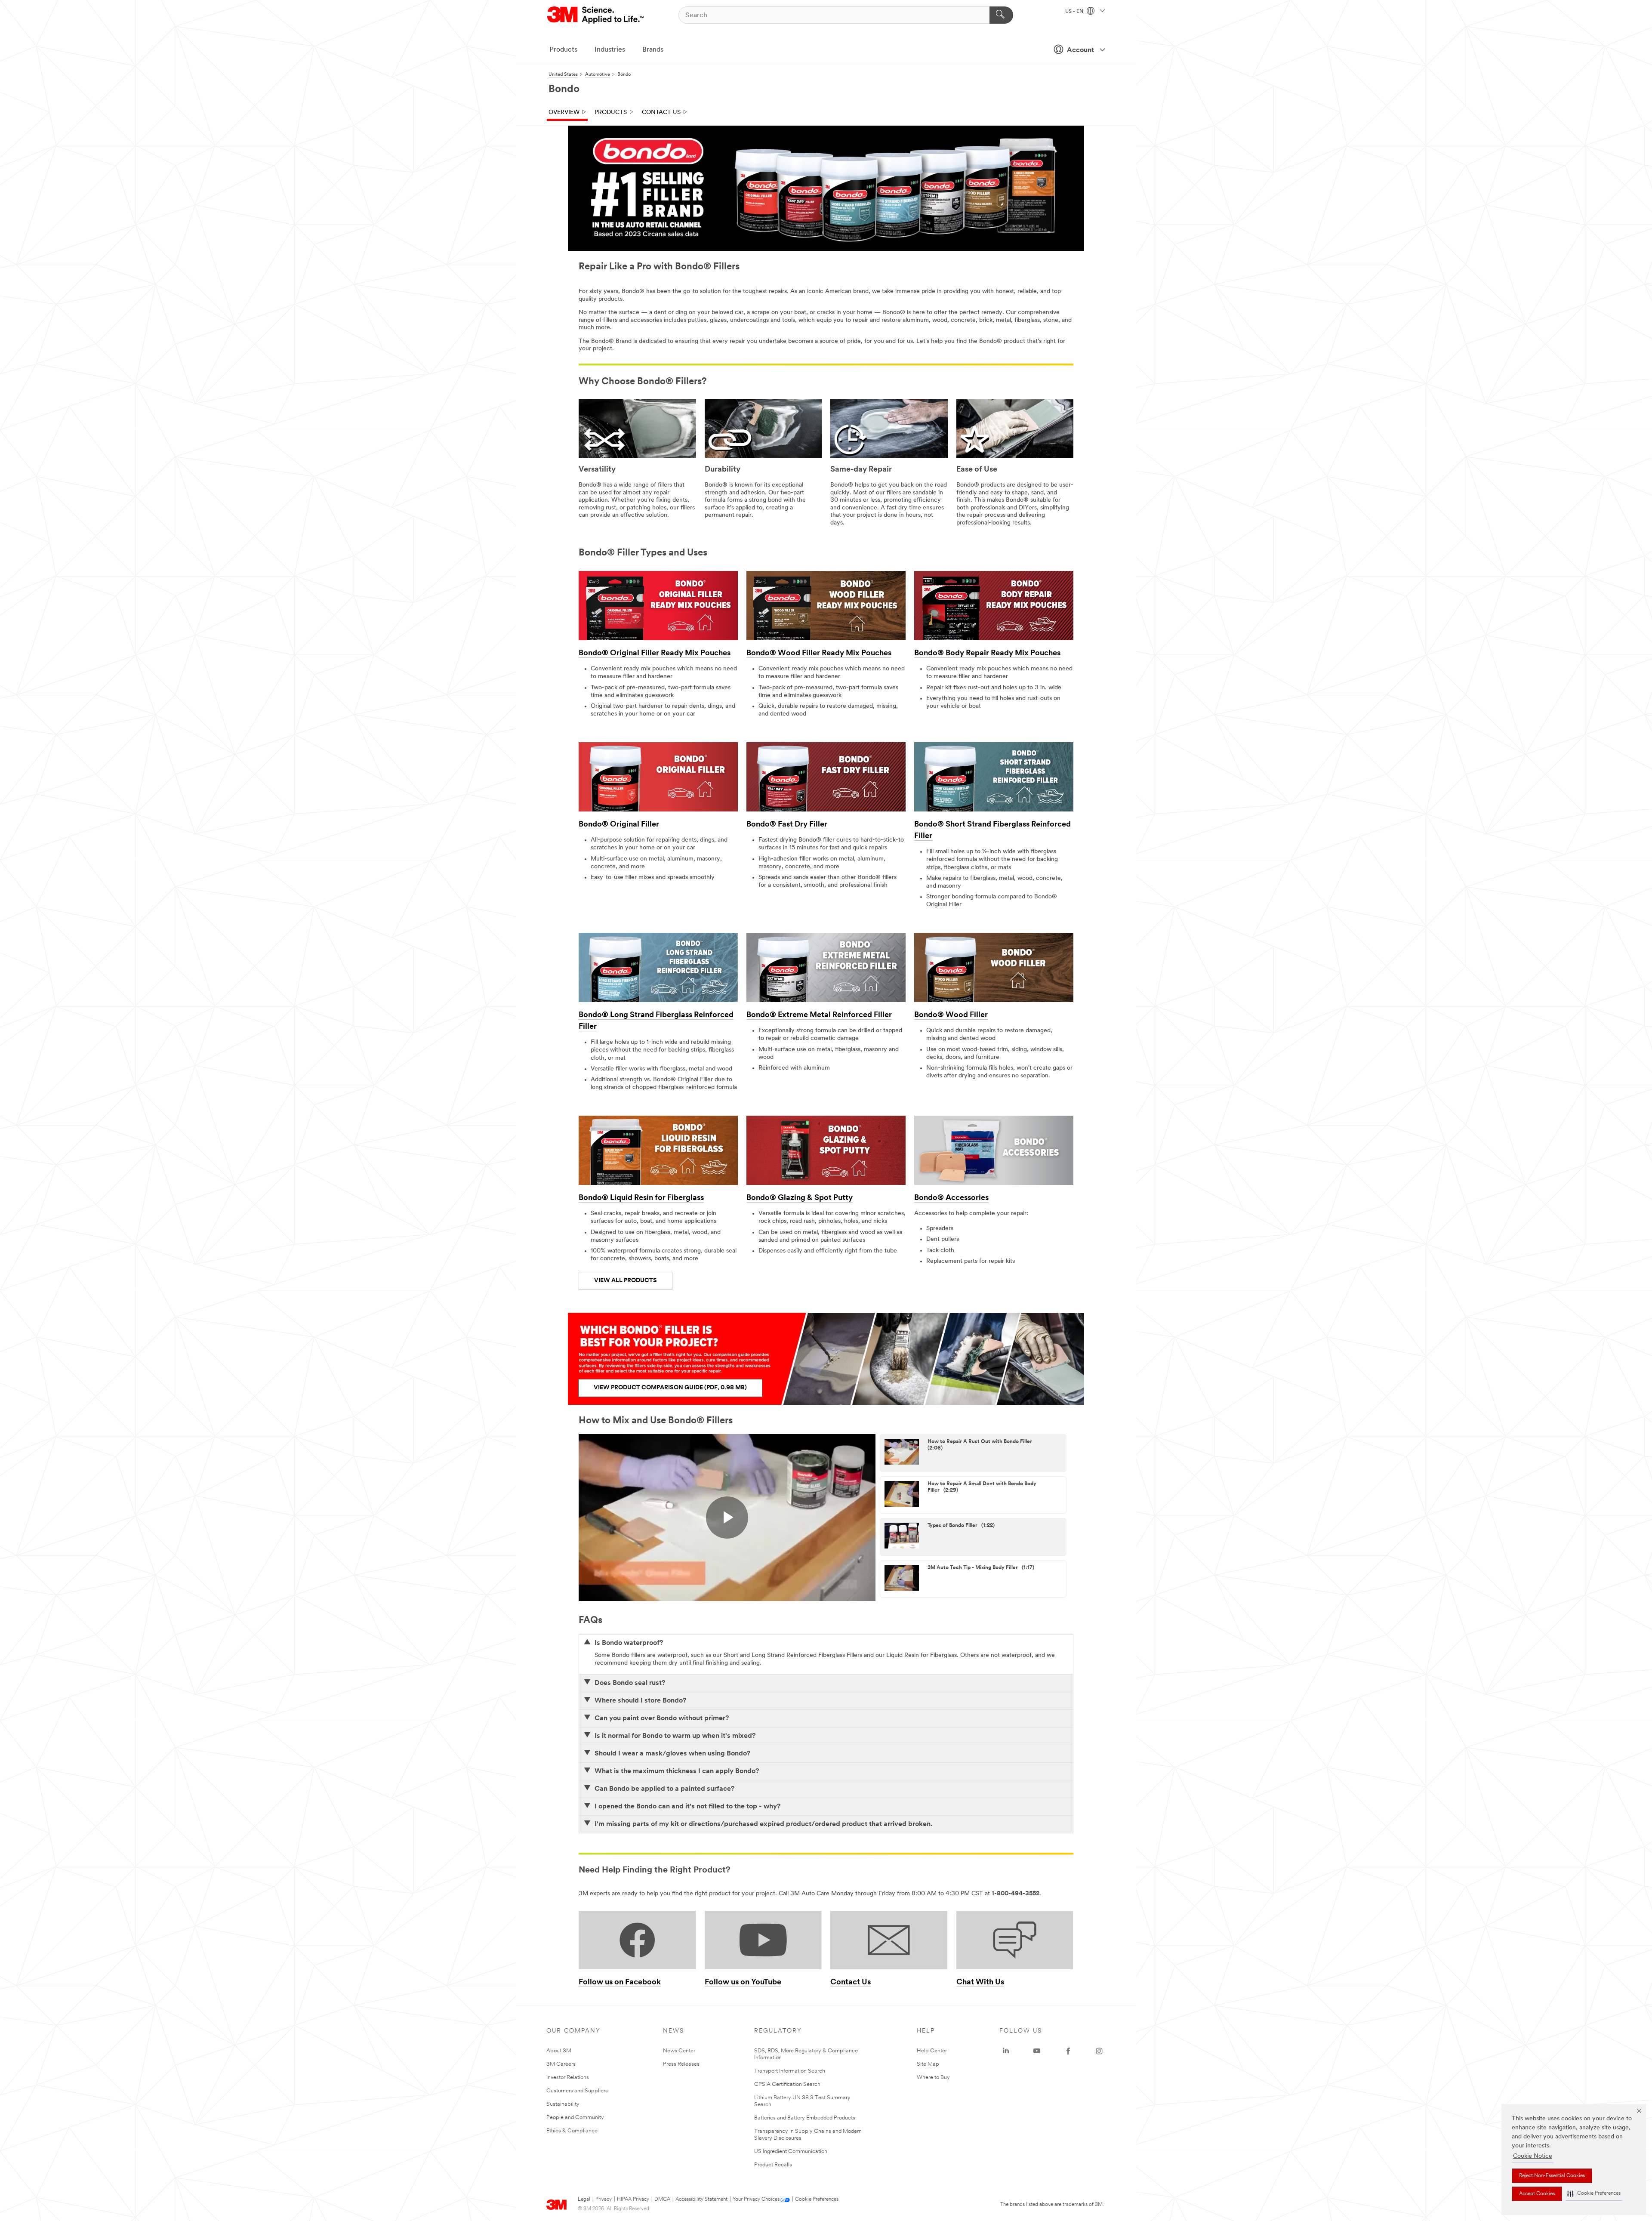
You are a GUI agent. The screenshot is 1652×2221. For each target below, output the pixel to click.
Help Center (932, 2051)
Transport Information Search (790, 2071)
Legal (584, 2199)
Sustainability (563, 2104)
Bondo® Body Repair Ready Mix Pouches (987, 654)
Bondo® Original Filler (619, 825)
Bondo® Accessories (951, 1198)
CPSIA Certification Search (787, 2084)
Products (563, 50)
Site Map (928, 2064)
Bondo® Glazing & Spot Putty (800, 1198)
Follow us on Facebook (620, 1983)
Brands (653, 50)
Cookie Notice (1533, 2156)
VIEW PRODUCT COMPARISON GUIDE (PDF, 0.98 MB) (670, 1388)
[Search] (1001, 15)
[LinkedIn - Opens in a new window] (1006, 2051)
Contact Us (661, 113)
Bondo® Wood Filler (951, 1015)
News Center (679, 2051)
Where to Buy (933, 2078)
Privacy (604, 2199)
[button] (1594, 2194)
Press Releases (681, 2064)
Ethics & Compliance (572, 2131)
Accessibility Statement (701, 2199)
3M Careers (561, 2064)
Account (1080, 50)
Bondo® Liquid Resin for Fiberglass (641, 1198)
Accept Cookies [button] (1537, 2194)
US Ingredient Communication (791, 2152)
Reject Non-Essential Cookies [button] (1552, 2176)
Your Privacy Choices (756, 2199)
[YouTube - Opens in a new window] (1037, 2051)
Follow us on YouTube (743, 1983)
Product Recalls (773, 2165)
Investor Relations (568, 2078)
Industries (610, 50)
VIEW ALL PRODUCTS (626, 1281)
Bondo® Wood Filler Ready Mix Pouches (819, 654)
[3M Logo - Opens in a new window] (596, 15)
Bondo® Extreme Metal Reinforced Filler (819, 1015)
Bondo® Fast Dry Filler (787, 825)
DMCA (662, 2199)
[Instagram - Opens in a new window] (1099, 2051)
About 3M (559, 2051)
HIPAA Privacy (633, 2199)
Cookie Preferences (817, 2199)
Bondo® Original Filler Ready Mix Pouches (655, 654)
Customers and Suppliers (577, 2091)
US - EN (1075, 12)
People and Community (575, 2118)
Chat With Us (980, 1983)
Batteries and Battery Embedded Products (805, 2118)
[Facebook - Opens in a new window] (1068, 2051)
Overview (564, 113)
